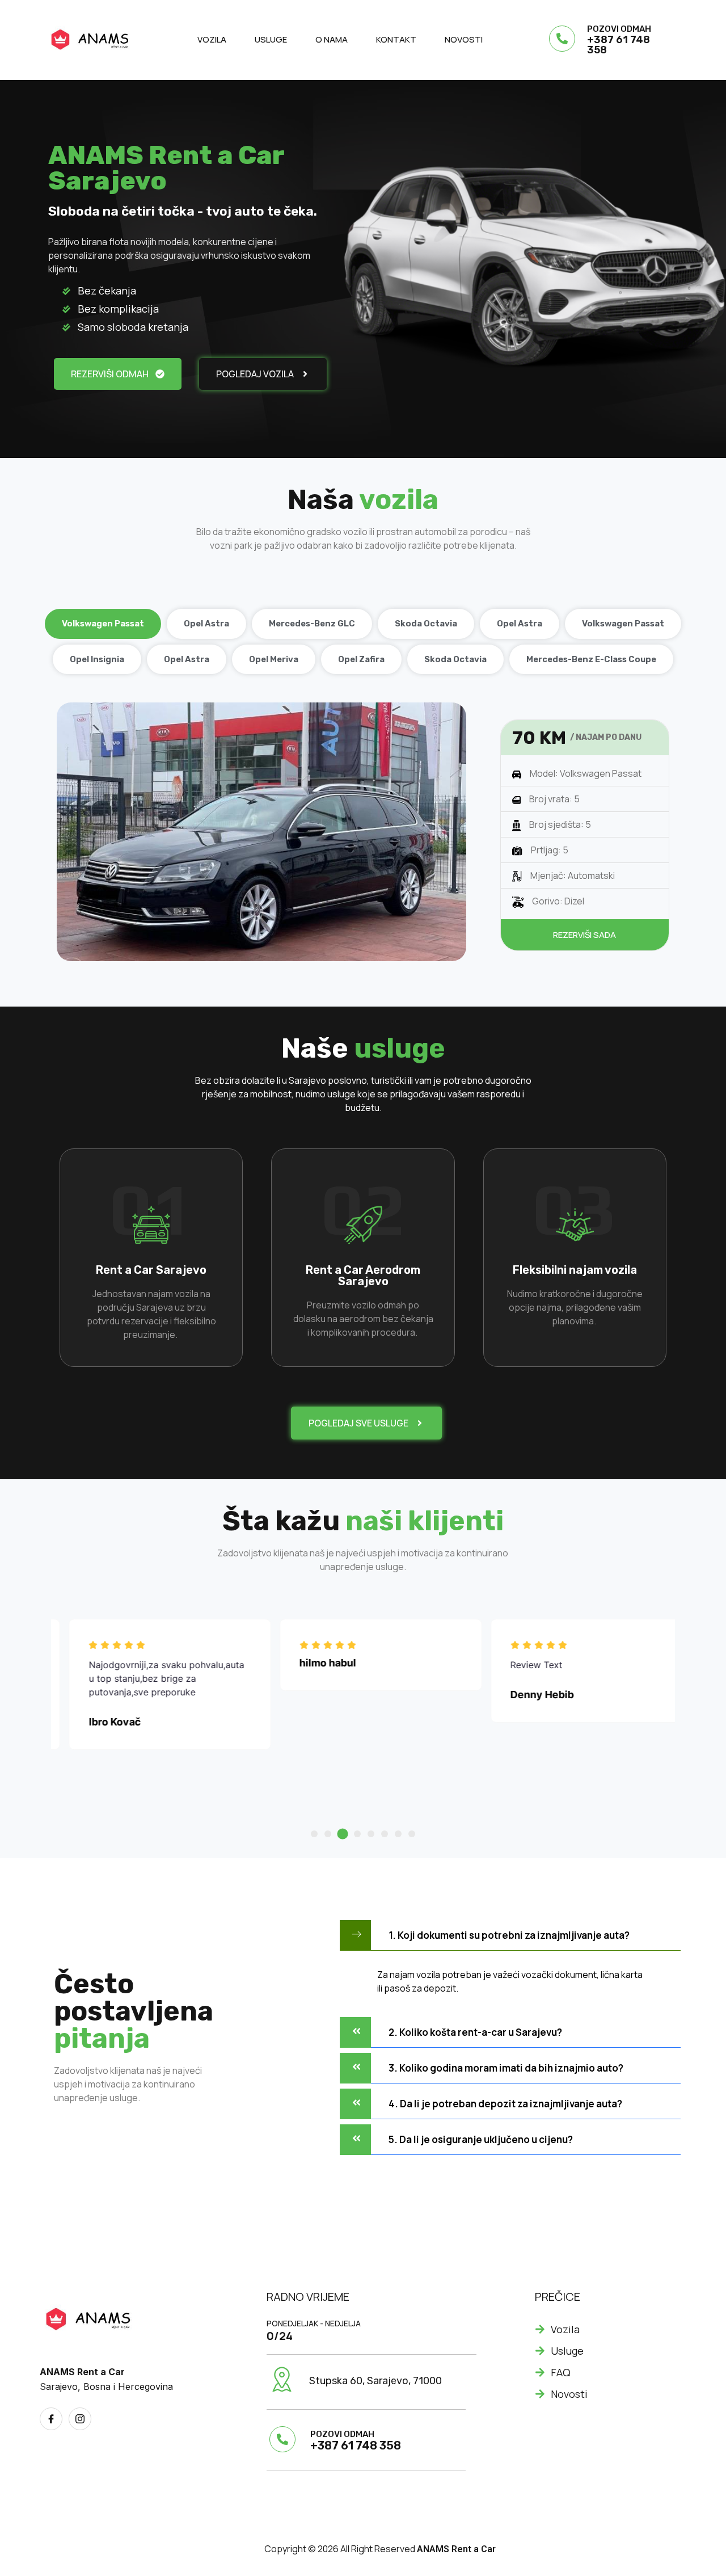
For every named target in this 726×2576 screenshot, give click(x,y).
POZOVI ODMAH (619, 29)
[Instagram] (80, 2419)
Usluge (271, 39)
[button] (314, 1834)
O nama (332, 39)
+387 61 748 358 (619, 45)
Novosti (464, 39)
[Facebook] (51, 2419)
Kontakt (396, 39)
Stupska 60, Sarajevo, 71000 (375, 2381)
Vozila (212, 39)
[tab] (103, 624)
